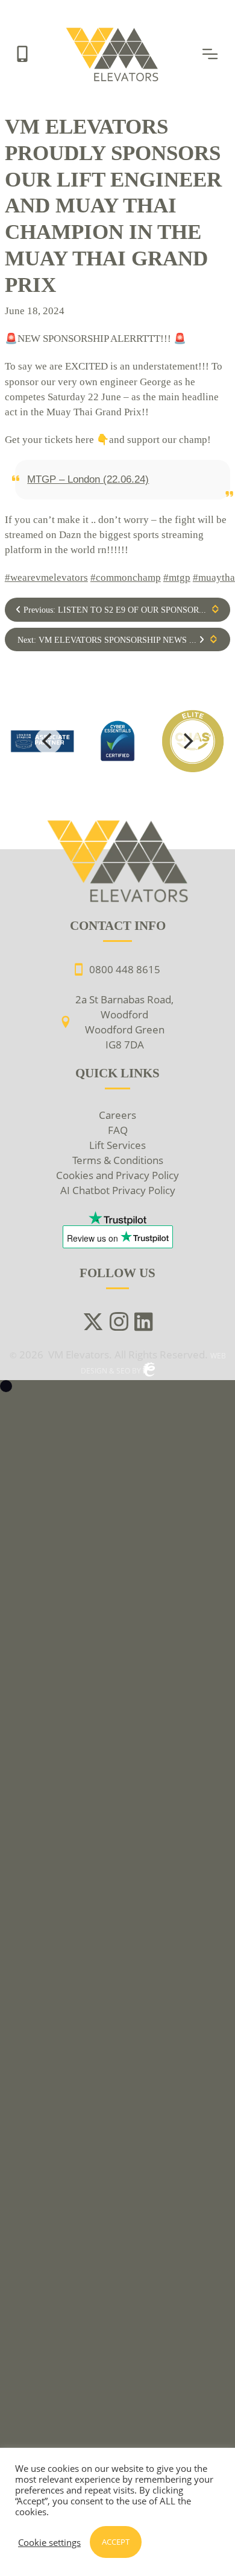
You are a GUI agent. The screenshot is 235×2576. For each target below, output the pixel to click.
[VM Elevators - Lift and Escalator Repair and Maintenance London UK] (114, 31)
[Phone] (22, 53)
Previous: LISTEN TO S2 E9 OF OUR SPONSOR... (114, 610)
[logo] (118, 741)
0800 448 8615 (125, 969)
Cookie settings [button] (49, 2542)
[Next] (187, 741)
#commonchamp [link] (126, 577)
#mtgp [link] (177, 577)
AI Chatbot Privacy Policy (118, 1190)
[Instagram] (119, 1323)
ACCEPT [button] (116, 2542)
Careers (117, 1115)
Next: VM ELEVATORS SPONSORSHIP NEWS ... (108, 640)
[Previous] (48, 741)
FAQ (118, 1130)
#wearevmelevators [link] (46, 577)
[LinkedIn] (144, 1323)
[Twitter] (93, 1323)
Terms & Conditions (118, 1160)
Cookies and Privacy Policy (117, 1175)
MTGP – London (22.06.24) (88, 479)
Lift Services (117, 1145)
